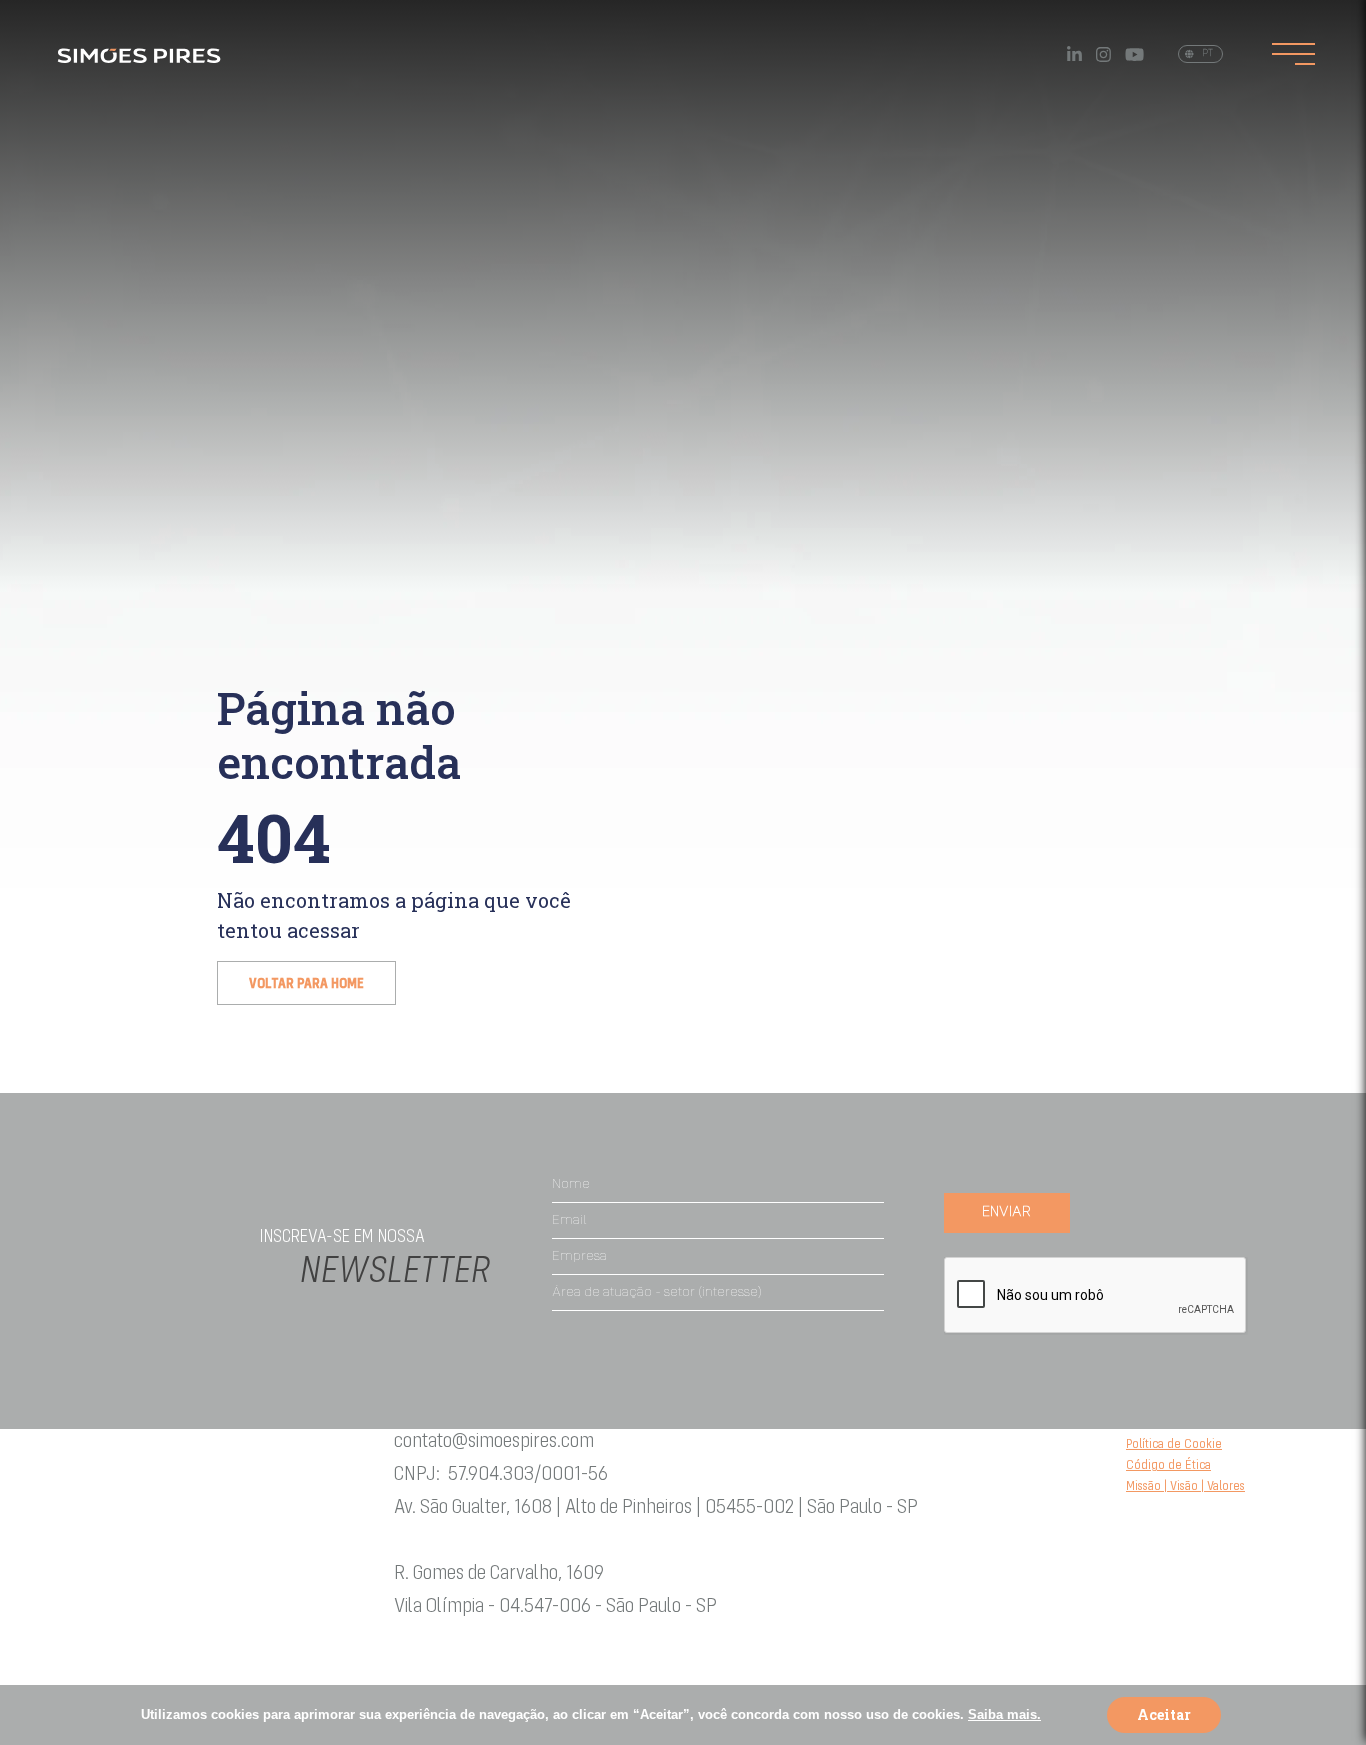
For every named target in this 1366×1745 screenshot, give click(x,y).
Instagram (1103, 54)
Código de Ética (1168, 1465)
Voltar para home (306, 984)
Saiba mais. (1004, 1714)
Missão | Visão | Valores (1185, 1486)
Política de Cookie (1174, 1444)
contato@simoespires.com (494, 1441)
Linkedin (1074, 54)
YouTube (1134, 54)
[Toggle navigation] (1293, 54)
